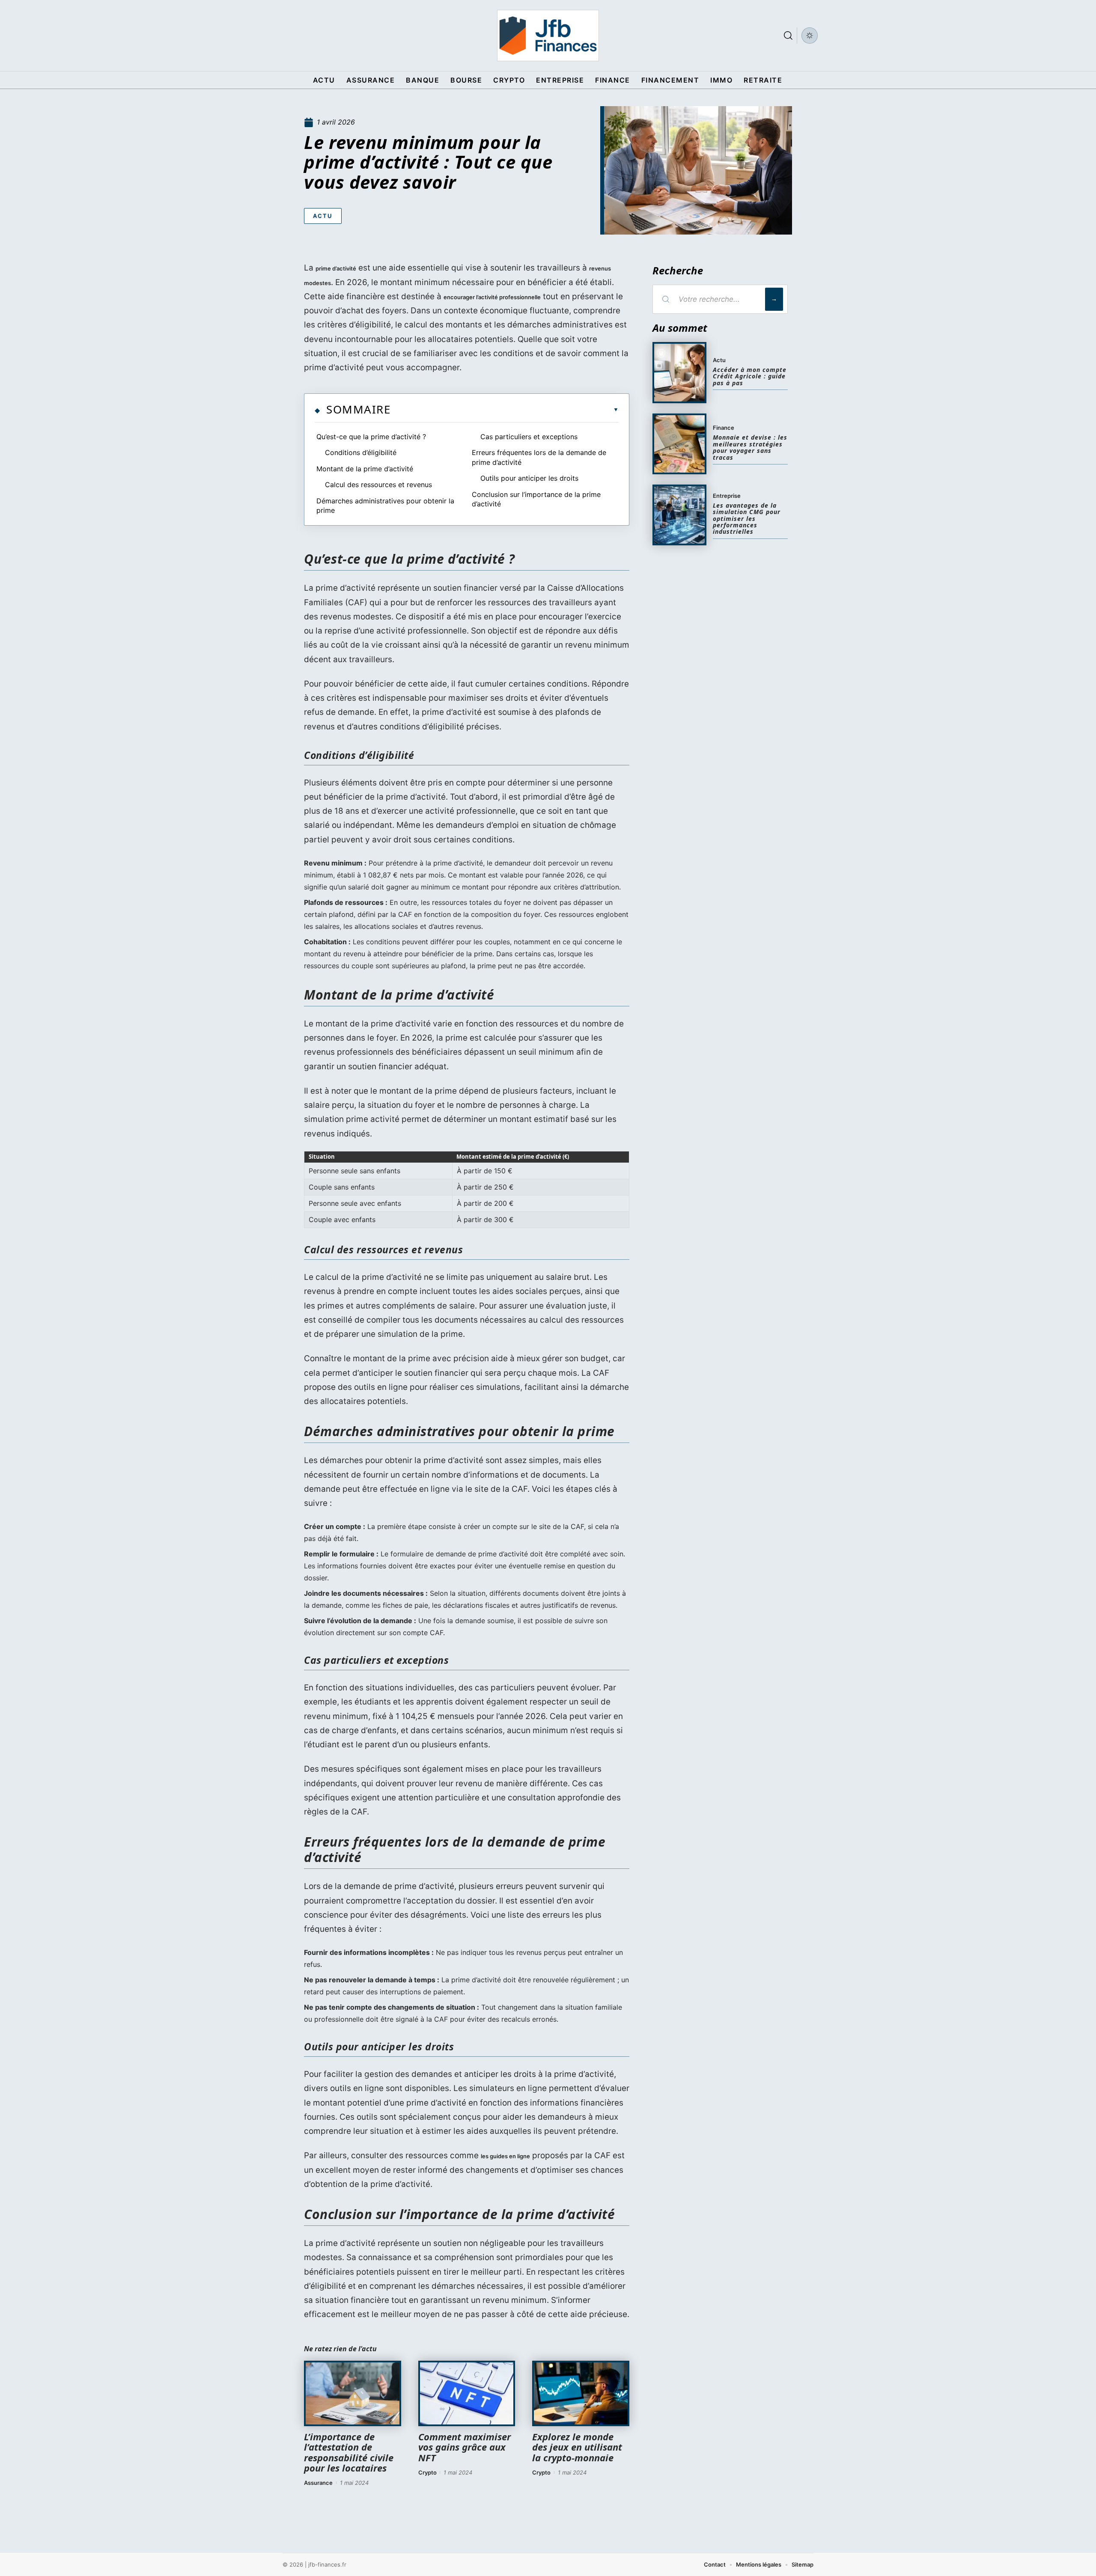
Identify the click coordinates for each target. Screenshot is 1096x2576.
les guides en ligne (505, 2156)
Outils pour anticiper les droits (529, 478)
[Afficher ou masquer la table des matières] (505, 410)
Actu (323, 216)
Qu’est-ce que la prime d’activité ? (371, 437)
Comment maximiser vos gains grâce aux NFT (465, 2447)
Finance (724, 428)
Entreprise (727, 496)
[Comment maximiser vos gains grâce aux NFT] (467, 2394)
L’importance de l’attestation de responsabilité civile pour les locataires (349, 2452)
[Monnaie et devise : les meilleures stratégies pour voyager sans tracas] (679, 444)
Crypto (427, 2472)
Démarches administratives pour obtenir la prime (385, 506)
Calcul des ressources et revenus (378, 485)
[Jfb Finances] (548, 36)
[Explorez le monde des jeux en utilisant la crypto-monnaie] (581, 2394)
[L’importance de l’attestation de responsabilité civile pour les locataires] (353, 2394)
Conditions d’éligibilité (361, 452)
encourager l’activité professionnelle (492, 297)
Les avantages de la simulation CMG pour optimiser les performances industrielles (747, 519)
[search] (788, 36)
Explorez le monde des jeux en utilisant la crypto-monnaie (577, 2447)
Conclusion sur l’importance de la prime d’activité (536, 499)
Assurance (318, 2483)
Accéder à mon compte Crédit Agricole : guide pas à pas (750, 376)
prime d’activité (336, 268)
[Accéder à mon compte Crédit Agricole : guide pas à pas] (679, 372)
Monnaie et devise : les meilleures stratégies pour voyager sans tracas (750, 447)
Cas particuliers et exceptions (529, 437)
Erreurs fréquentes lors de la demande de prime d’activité (539, 457)
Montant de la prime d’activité (365, 469)
